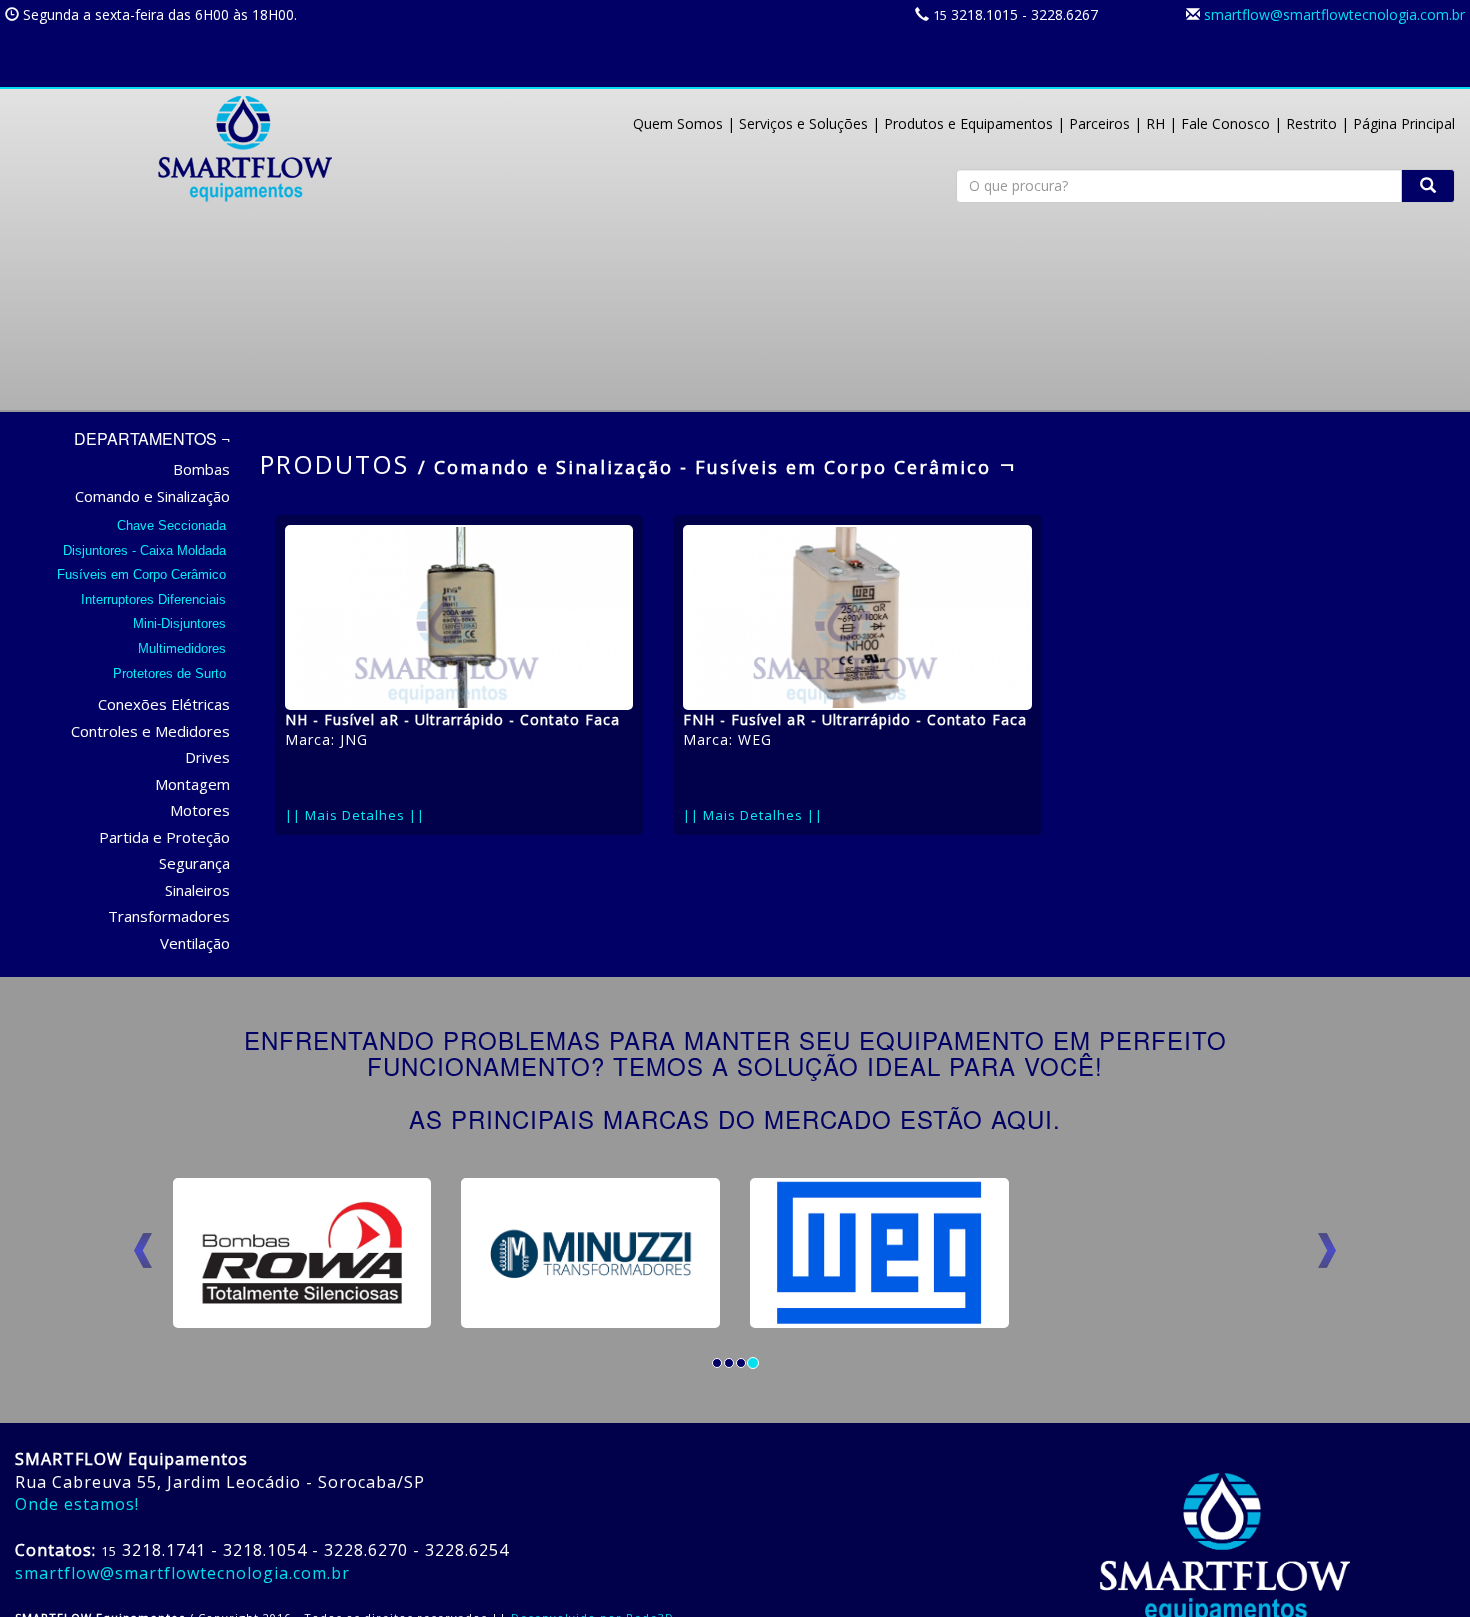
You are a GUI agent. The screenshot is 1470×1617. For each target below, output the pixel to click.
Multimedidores (184, 648)
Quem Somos (678, 123)
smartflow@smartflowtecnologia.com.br (1334, 14)
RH (1155, 123)
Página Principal (1404, 123)
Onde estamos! (77, 1504)
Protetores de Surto (171, 673)
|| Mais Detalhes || (355, 815)
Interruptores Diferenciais (155, 599)
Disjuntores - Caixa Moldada (146, 550)
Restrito (1311, 123)
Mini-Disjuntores (181, 623)
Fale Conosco (1225, 123)
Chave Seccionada (173, 525)
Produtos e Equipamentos (968, 123)
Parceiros (1099, 123)
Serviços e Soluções (803, 123)
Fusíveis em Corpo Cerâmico (143, 574)
